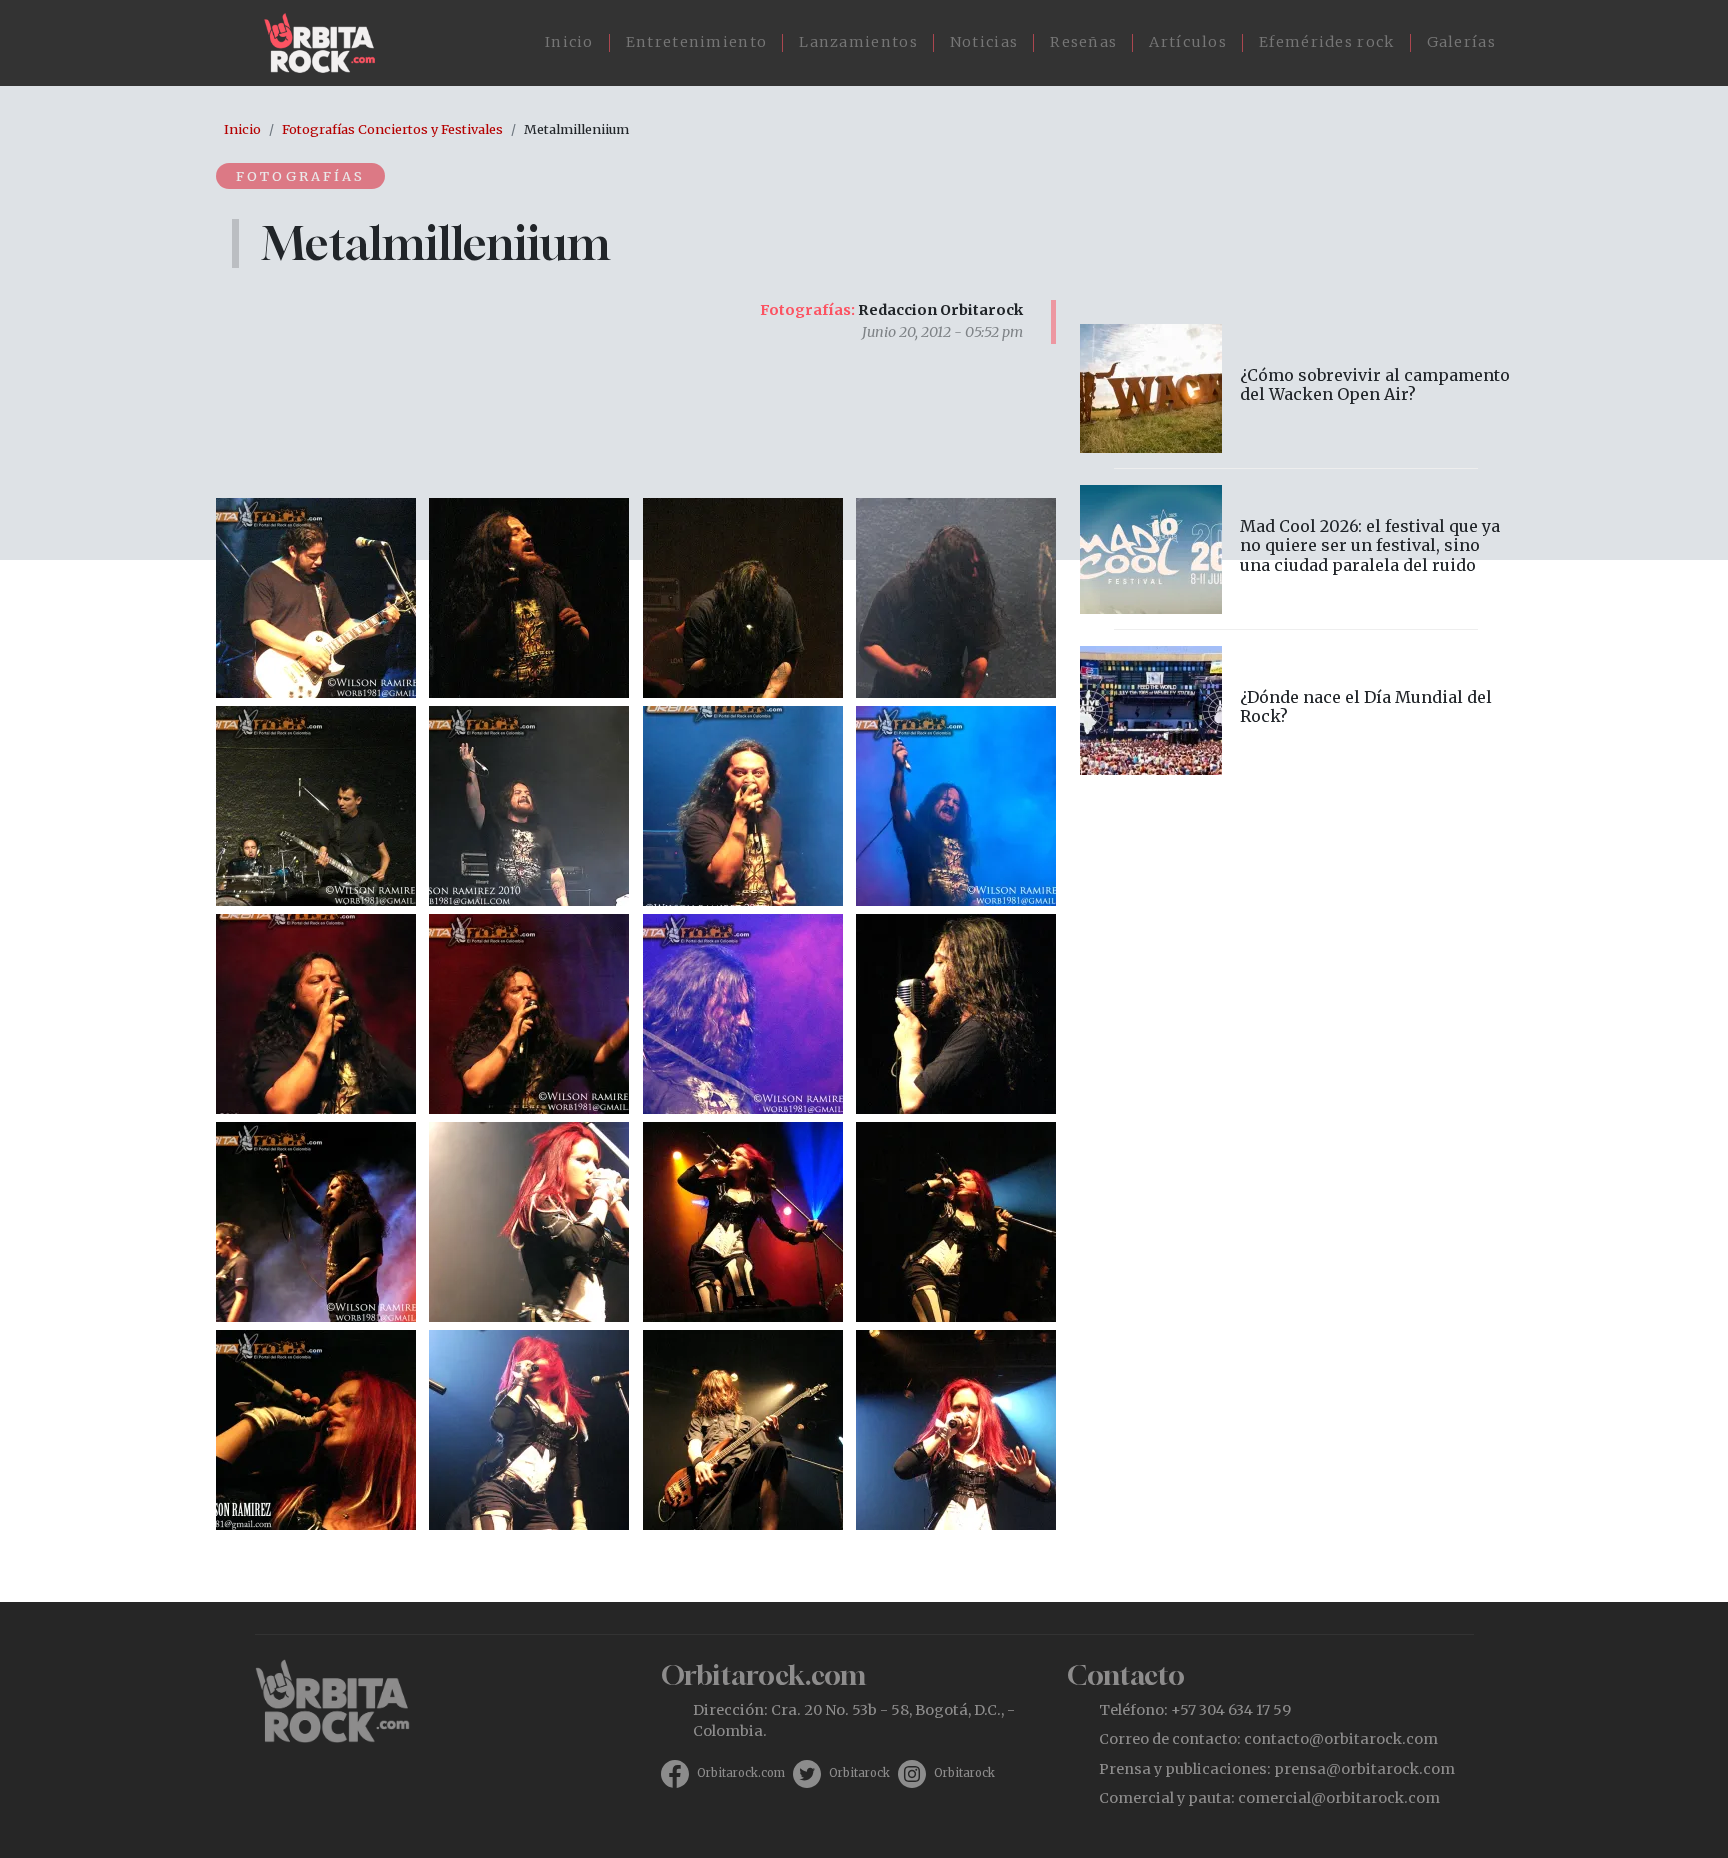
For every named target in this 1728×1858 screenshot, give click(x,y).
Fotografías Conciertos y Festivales (392, 129)
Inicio (569, 42)
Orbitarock (859, 1773)
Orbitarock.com (741, 1773)
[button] (316, 596)
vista (1296, 388)
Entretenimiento (697, 42)
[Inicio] (327, 43)
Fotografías (300, 176)
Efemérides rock (1327, 42)
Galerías (1461, 42)
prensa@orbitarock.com (1364, 1769)
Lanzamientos (858, 42)
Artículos (1188, 42)
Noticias (984, 42)
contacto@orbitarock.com (1341, 1739)
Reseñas (1083, 42)
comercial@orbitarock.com (1339, 1798)
